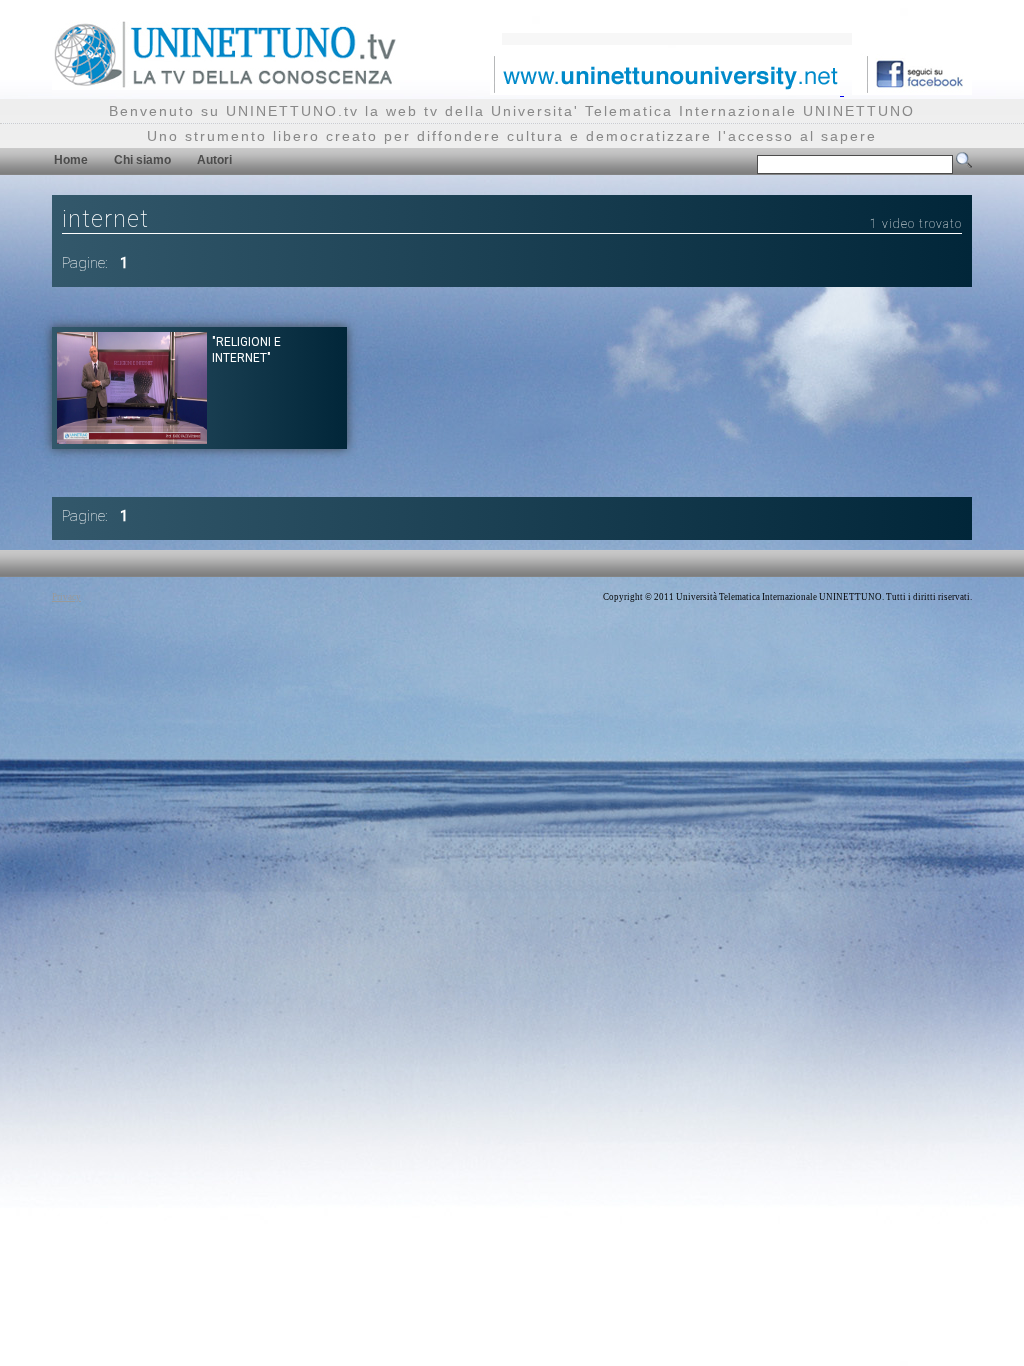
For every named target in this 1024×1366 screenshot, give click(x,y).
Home (71, 160)
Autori (214, 160)
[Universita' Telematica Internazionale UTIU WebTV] (226, 84)
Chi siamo (142, 160)
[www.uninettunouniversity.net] (667, 89)
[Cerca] (964, 164)
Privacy (66, 597)
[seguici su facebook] (912, 89)
